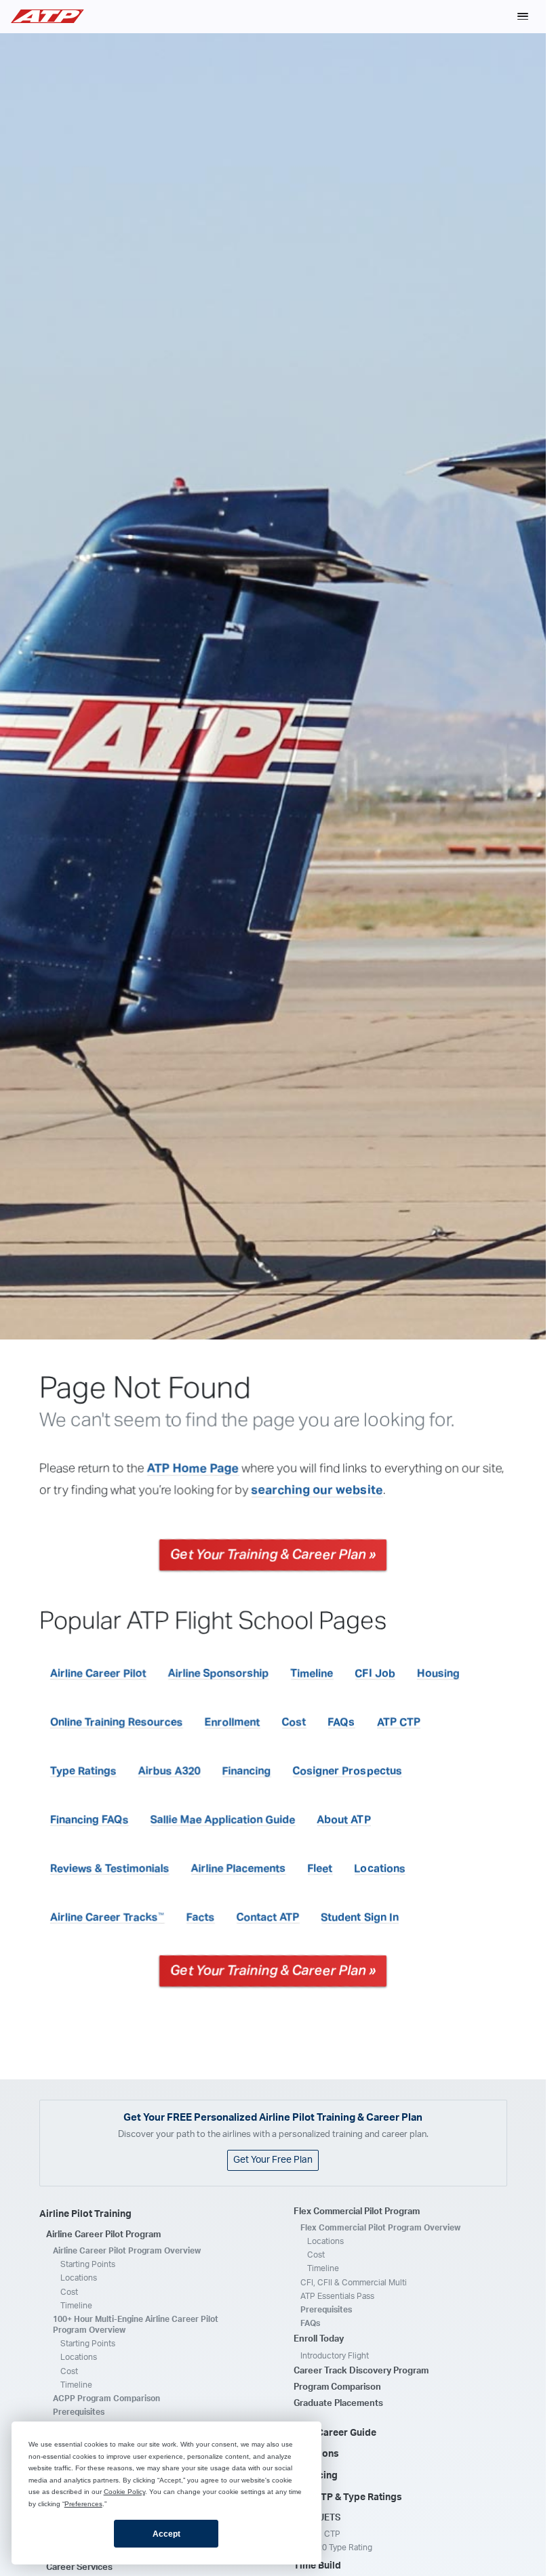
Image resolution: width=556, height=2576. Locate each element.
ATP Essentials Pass (337, 2296)
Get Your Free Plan (273, 2160)
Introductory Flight (335, 2356)
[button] (523, 16)
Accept (166, 2534)
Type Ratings (83, 1771)
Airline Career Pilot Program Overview (127, 2251)
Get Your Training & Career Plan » (273, 1555)
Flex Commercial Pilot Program (357, 2212)
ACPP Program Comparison (106, 2398)
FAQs (342, 1722)
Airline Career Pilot (98, 1674)
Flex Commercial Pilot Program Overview (380, 2228)
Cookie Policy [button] (124, 2492)
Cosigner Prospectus (347, 1771)
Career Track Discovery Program (361, 2371)
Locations (380, 1869)
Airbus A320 (170, 1771)
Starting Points (88, 2264)
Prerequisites (79, 2412)
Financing (247, 1771)
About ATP (344, 1820)
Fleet (320, 1869)
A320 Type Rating (340, 2548)
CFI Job (375, 1674)
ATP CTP (399, 1722)
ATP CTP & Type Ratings (348, 2497)
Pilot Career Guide (335, 2433)
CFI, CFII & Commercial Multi (354, 2283)
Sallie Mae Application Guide (223, 1820)
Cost (294, 1722)
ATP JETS (320, 2518)
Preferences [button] (83, 2504)
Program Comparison (337, 2387)
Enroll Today (319, 2339)
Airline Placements (239, 1869)
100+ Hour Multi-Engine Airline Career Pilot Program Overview (136, 2325)
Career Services (79, 2568)
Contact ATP (268, 1917)
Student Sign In (360, 1917)
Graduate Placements (338, 2404)
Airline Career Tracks (107, 1917)
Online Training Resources (117, 1722)
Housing (438, 1674)
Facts (201, 1917)
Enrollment (233, 1722)
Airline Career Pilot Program (103, 2235)
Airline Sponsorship (219, 1674)
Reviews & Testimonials (110, 1869)
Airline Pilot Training (85, 2214)
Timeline (312, 1674)
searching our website (317, 1491)
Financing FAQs (90, 1820)
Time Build (317, 2566)
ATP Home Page (193, 1469)
